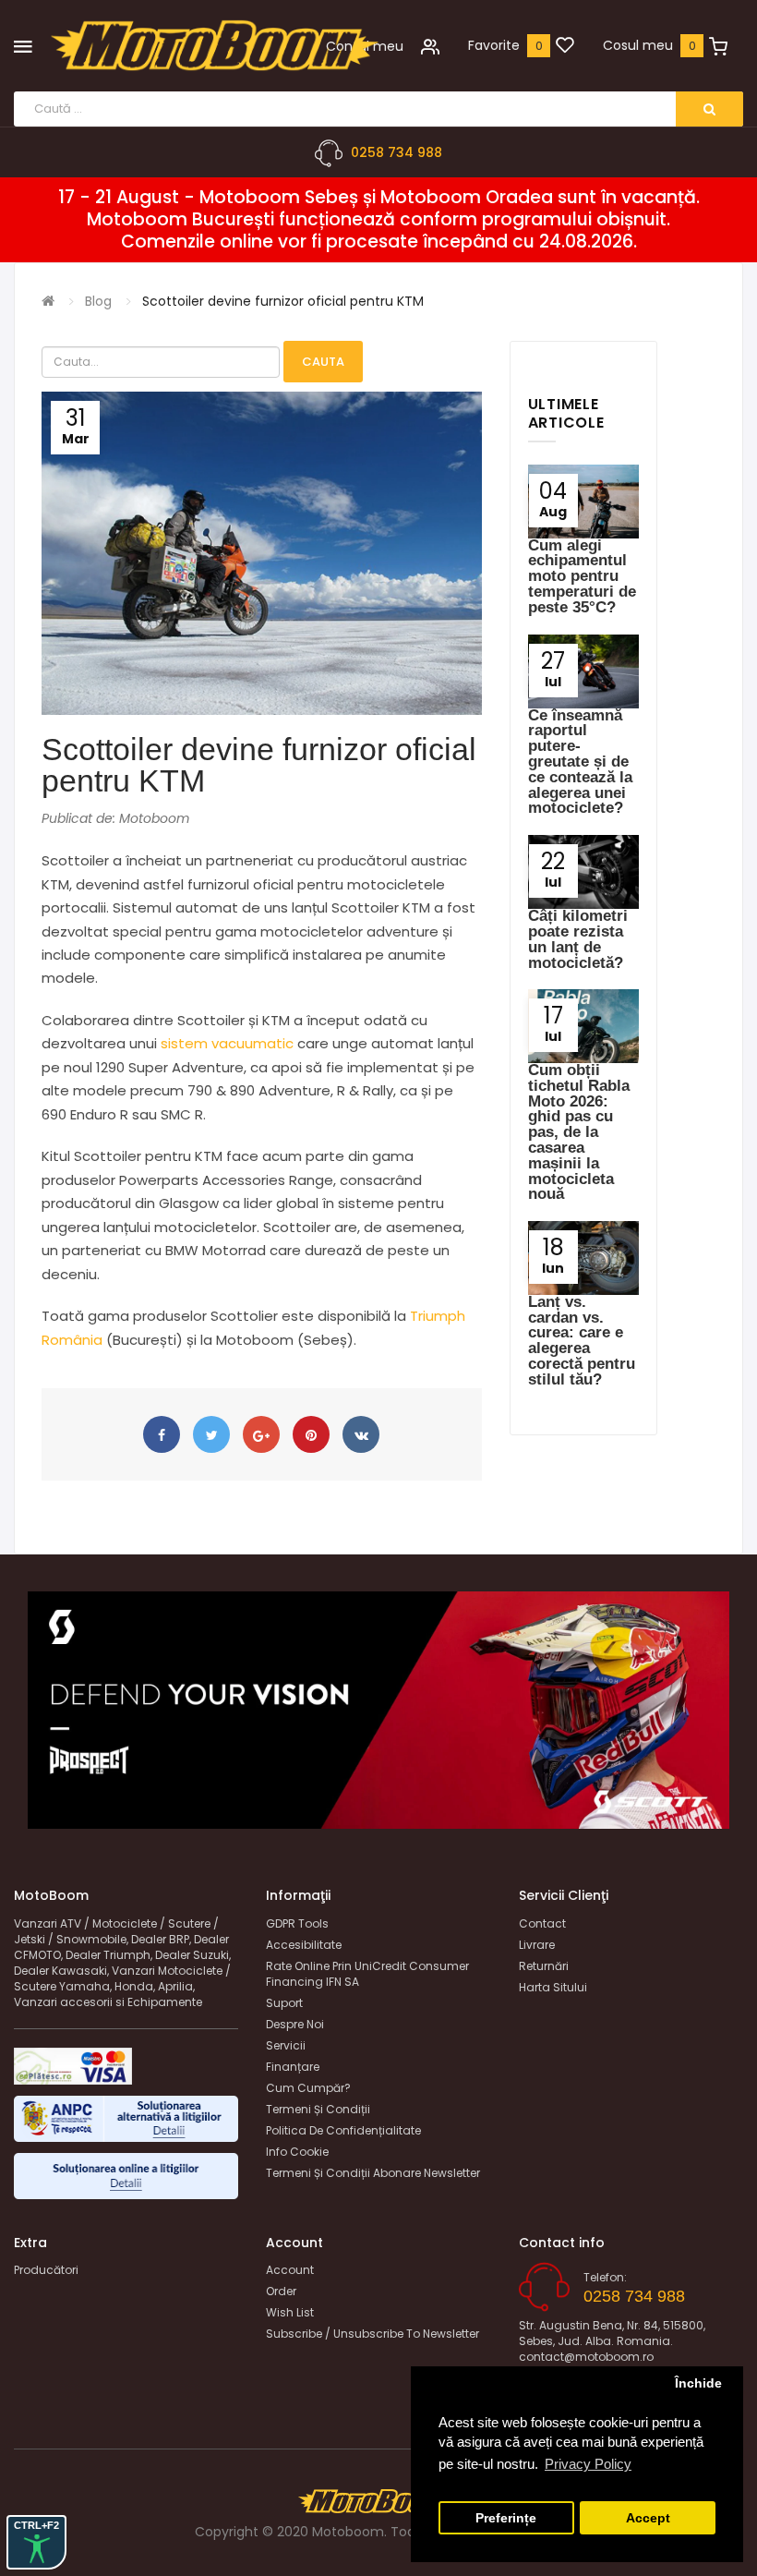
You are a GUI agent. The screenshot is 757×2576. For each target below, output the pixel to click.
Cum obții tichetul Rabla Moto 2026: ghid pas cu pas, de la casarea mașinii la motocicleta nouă (579, 1132)
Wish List (290, 2312)
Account (290, 2270)
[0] (565, 46)
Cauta (323, 362)
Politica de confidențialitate (343, 2130)
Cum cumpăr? (308, 2088)
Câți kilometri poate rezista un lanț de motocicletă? (578, 939)
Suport (284, 2003)
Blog (98, 301)
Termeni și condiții (318, 2109)
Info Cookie (297, 2152)
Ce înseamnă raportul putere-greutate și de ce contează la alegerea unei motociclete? (580, 762)
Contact (542, 1923)
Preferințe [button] (506, 2518)
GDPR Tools (297, 1923)
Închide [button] (698, 2383)
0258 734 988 (397, 152)
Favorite (494, 45)
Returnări (544, 1966)
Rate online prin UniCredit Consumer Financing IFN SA (367, 1974)
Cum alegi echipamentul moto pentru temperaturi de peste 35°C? (582, 576)
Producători (46, 2270)
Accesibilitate (304, 1945)
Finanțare (293, 2067)
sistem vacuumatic (229, 1043)
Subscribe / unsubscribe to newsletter (372, 2334)
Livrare (537, 1945)
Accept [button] (648, 2518)
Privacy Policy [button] (588, 2464)
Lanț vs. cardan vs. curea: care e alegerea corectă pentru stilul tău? (582, 1341)
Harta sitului (553, 1987)
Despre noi (295, 2024)
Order (281, 2291)
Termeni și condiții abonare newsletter (373, 2173)
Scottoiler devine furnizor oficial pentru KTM (283, 301)
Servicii (286, 2045)
